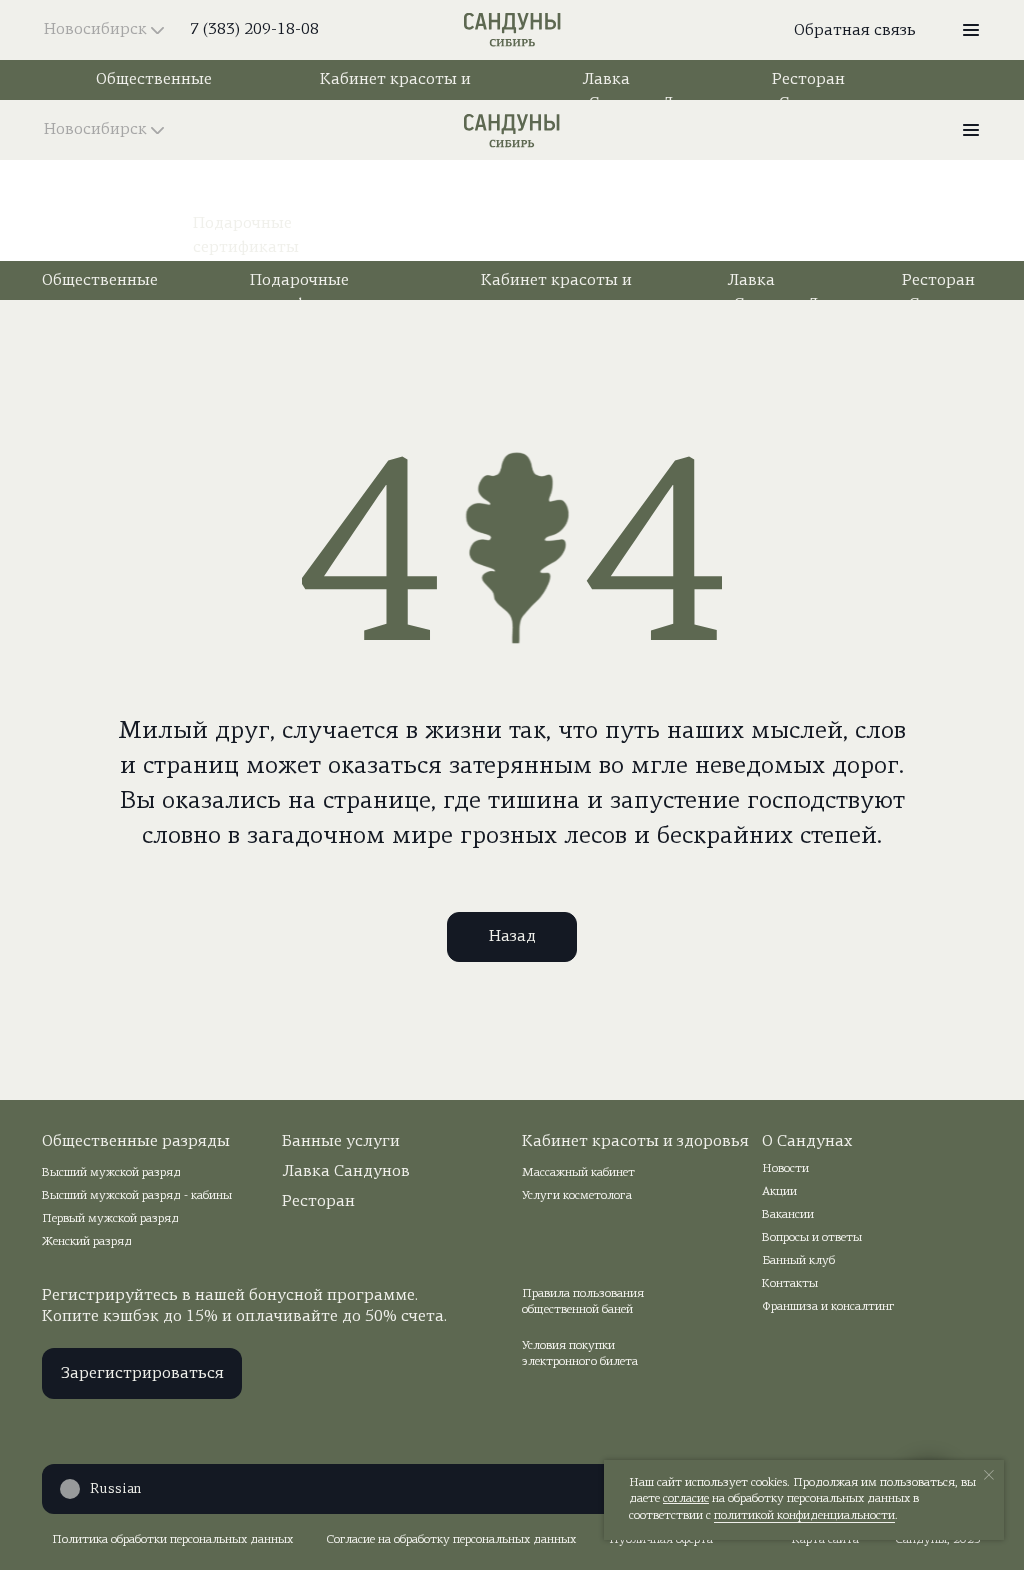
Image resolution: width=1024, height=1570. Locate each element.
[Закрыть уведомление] (989, 1475)
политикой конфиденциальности (804, 1516)
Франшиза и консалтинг (828, 1307)
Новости (785, 1169)
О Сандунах (807, 1142)
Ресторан (318, 1202)
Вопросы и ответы (812, 1238)
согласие (686, 1499)
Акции (779, 1192)
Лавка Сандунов (346, 1172)
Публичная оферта (661, 1540)
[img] (512, 30)
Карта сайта (825, 1540)
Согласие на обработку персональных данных (451, 1540)
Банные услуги (341, 1142)
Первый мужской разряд (110, 1219)
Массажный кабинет (578, 1173)
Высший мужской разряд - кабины (137, 1196)
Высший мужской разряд (111, 1173)
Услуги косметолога (577, 1196)
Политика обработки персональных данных (172, 1540)
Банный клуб (798, 1261)
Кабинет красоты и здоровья (635, 1142)
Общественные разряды (136, 1142)
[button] (971, 30)
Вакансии (788, 1215)
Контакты (790, 1284)
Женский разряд (87, 1242)
